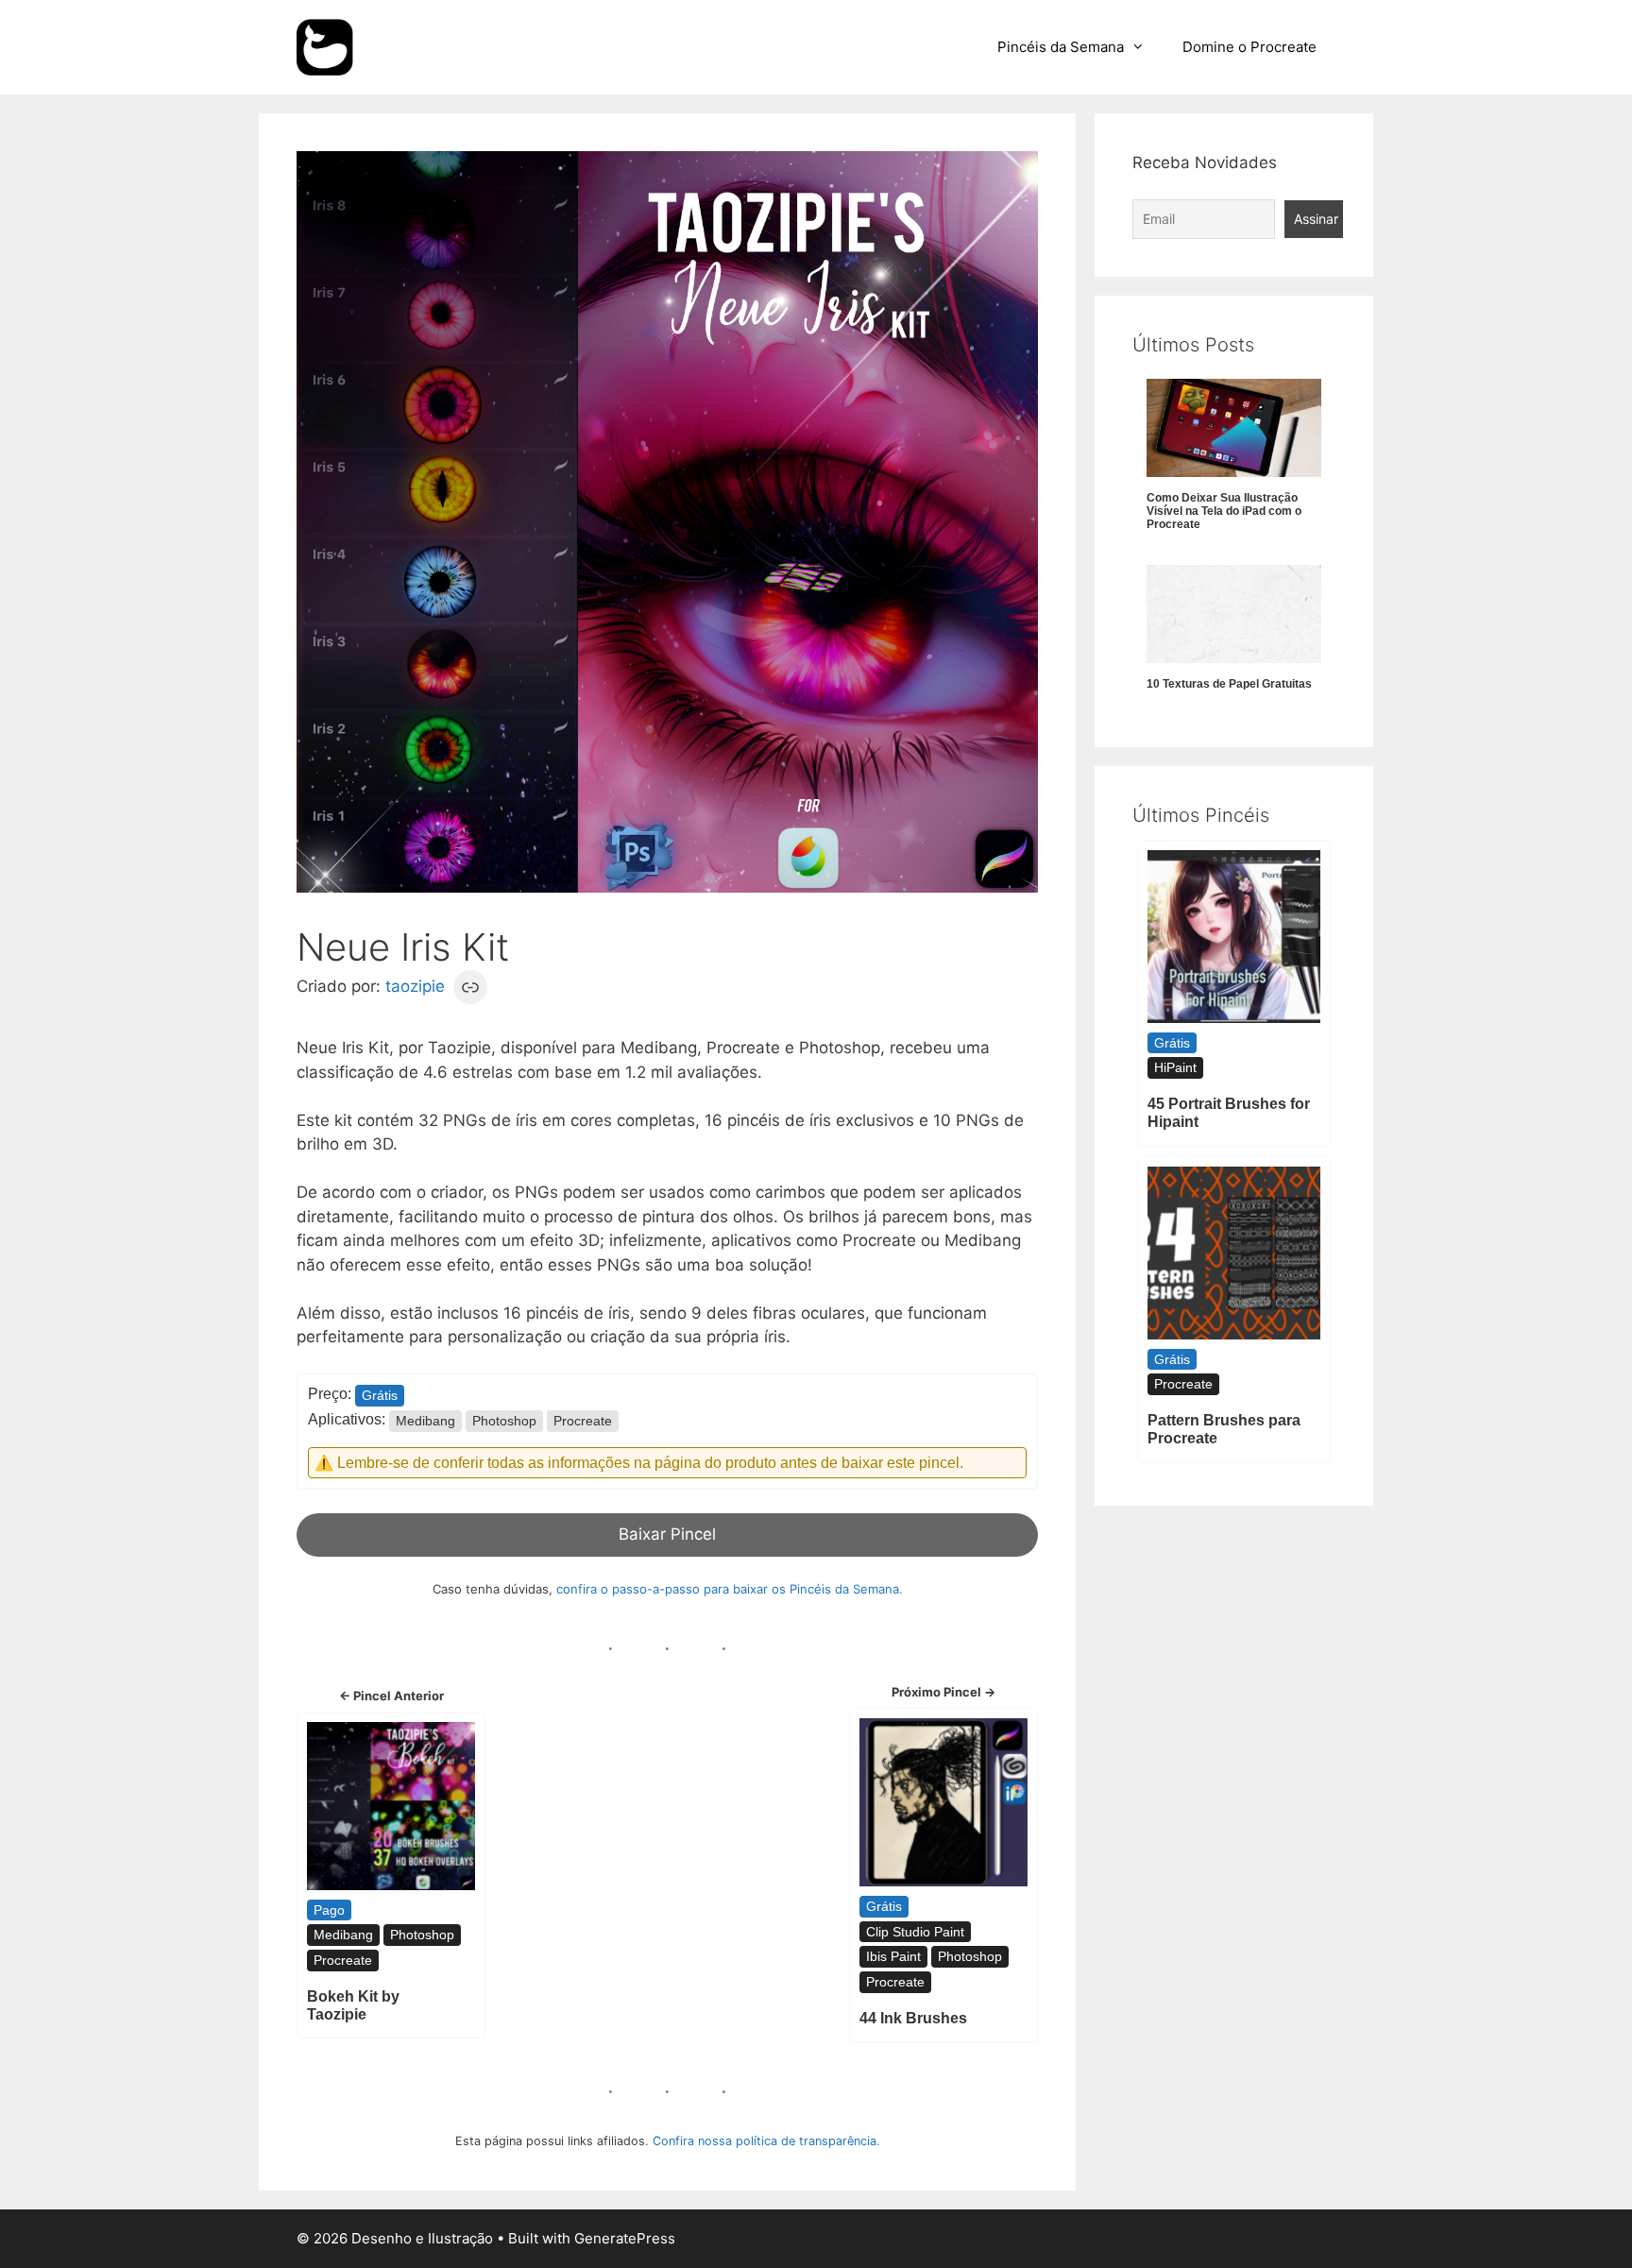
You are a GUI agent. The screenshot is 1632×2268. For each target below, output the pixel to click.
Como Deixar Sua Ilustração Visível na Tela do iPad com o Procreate (1224, 512)
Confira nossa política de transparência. (766, 2141)
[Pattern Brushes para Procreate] (1234, 1253)
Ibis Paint (893, 1956)
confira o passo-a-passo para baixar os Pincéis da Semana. (730, 1589)
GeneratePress (625, 2238)
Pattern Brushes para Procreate (1224, 1429)
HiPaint (1175, 1067)
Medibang (425, 1421)
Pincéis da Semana (1061, 47)
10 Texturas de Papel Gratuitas (1229, 684)
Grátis (380, 1395)
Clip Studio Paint (915, 1932)
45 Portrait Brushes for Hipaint (1229, 1113)
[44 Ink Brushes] (943, 1802)
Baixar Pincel (667, 1534)
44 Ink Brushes (913, 2018)
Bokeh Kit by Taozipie (353, 2005)
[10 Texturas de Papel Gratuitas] (1234, 614)
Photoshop (504, 1421)
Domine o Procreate (1249, 47)
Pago (329, 1910)
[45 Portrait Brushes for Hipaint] (1234, 937)
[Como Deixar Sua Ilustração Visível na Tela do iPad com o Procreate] (1234, 428)
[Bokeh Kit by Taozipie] (391, 1806)
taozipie (415, 986)
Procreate (583, 1421)
